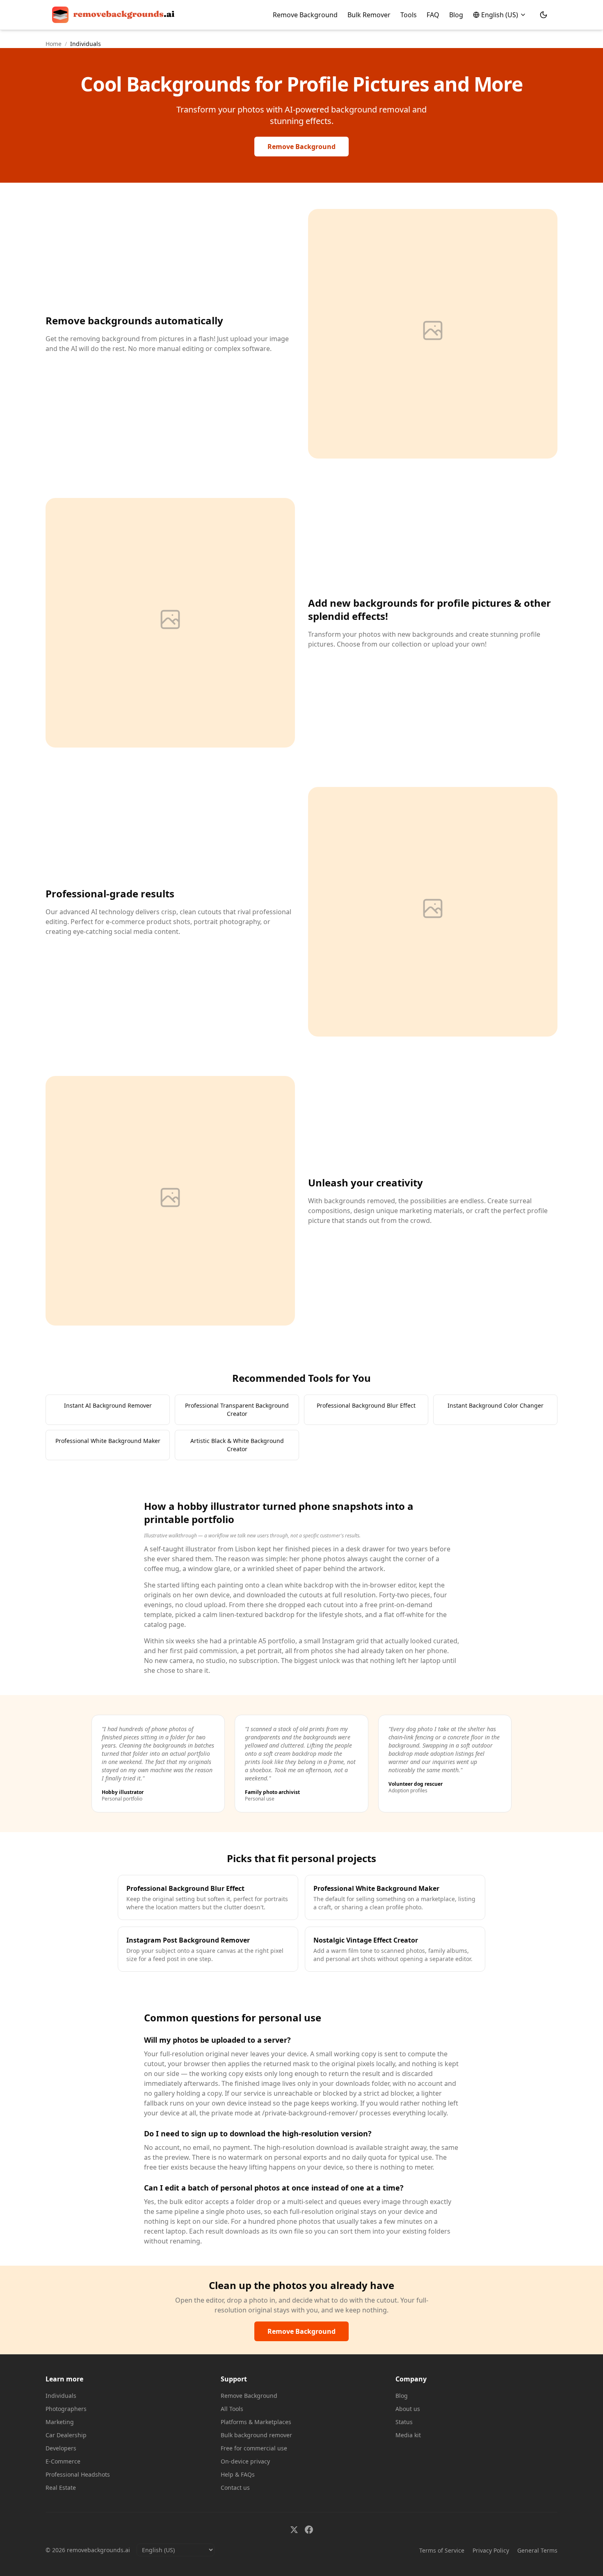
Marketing (60, 2422)
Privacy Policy (491, 2550)
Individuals (61, 2396)
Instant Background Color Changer (496, 1405)
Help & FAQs (238, 2474)
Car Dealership (66, 2435)
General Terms (537, 2550)
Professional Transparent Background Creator (237, 1410)
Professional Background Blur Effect (366, 1405)
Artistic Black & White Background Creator (237, 1445)
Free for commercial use (254, 2448)
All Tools (232, 2409)
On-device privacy (245, 2461)
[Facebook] (309, 2530)
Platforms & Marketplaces (256, 2422)
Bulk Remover (369, 15)
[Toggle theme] (544, 15)
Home (54, 44)
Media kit (408, 2435)
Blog (456, 15)
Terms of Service (442, 2550)
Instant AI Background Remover (108, 1405)
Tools (409, 15)
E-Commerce (63, 2461)
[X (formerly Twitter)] (294, 2530)
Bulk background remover (256, 2435)
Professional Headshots (78, 2474)
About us (408, 2409)
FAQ (433, 15)
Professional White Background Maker (108, 1441)
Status (404, 2422)
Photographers (66, 2409)
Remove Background (305, 15)
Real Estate (61, 2488)
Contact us (235, 2488)
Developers (61, 2448)
